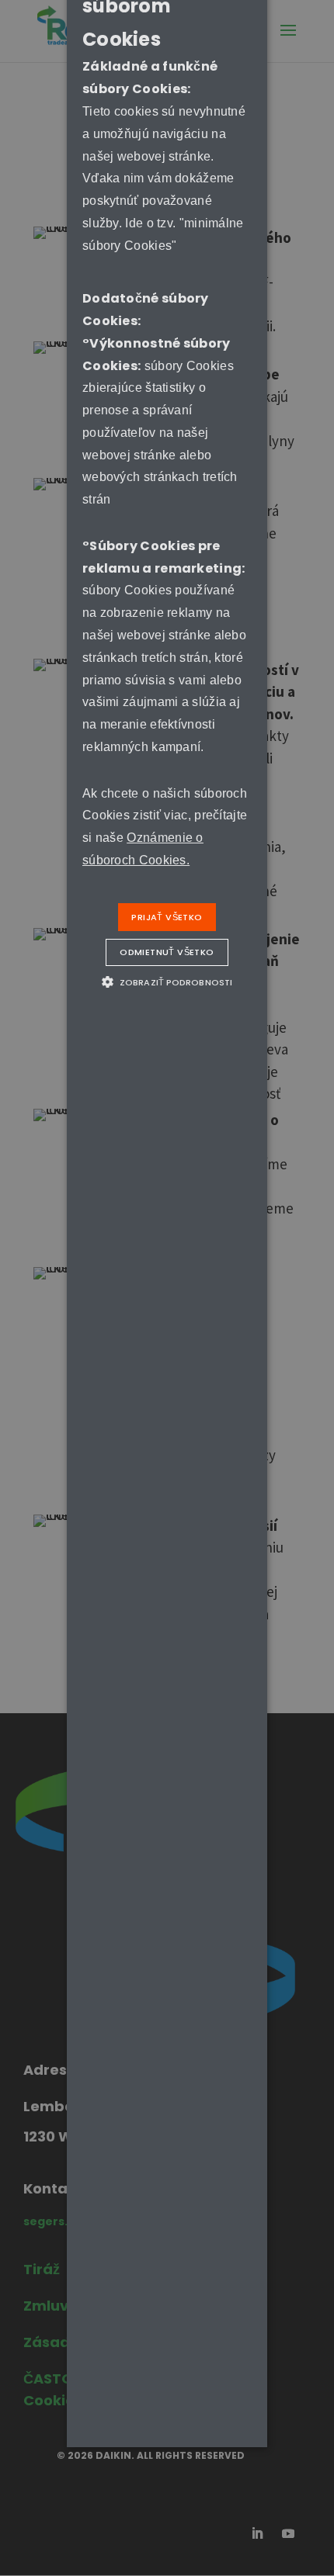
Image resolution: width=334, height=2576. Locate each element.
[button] (167, 982)
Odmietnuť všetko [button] (167, 952)
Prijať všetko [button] (167, 917)
